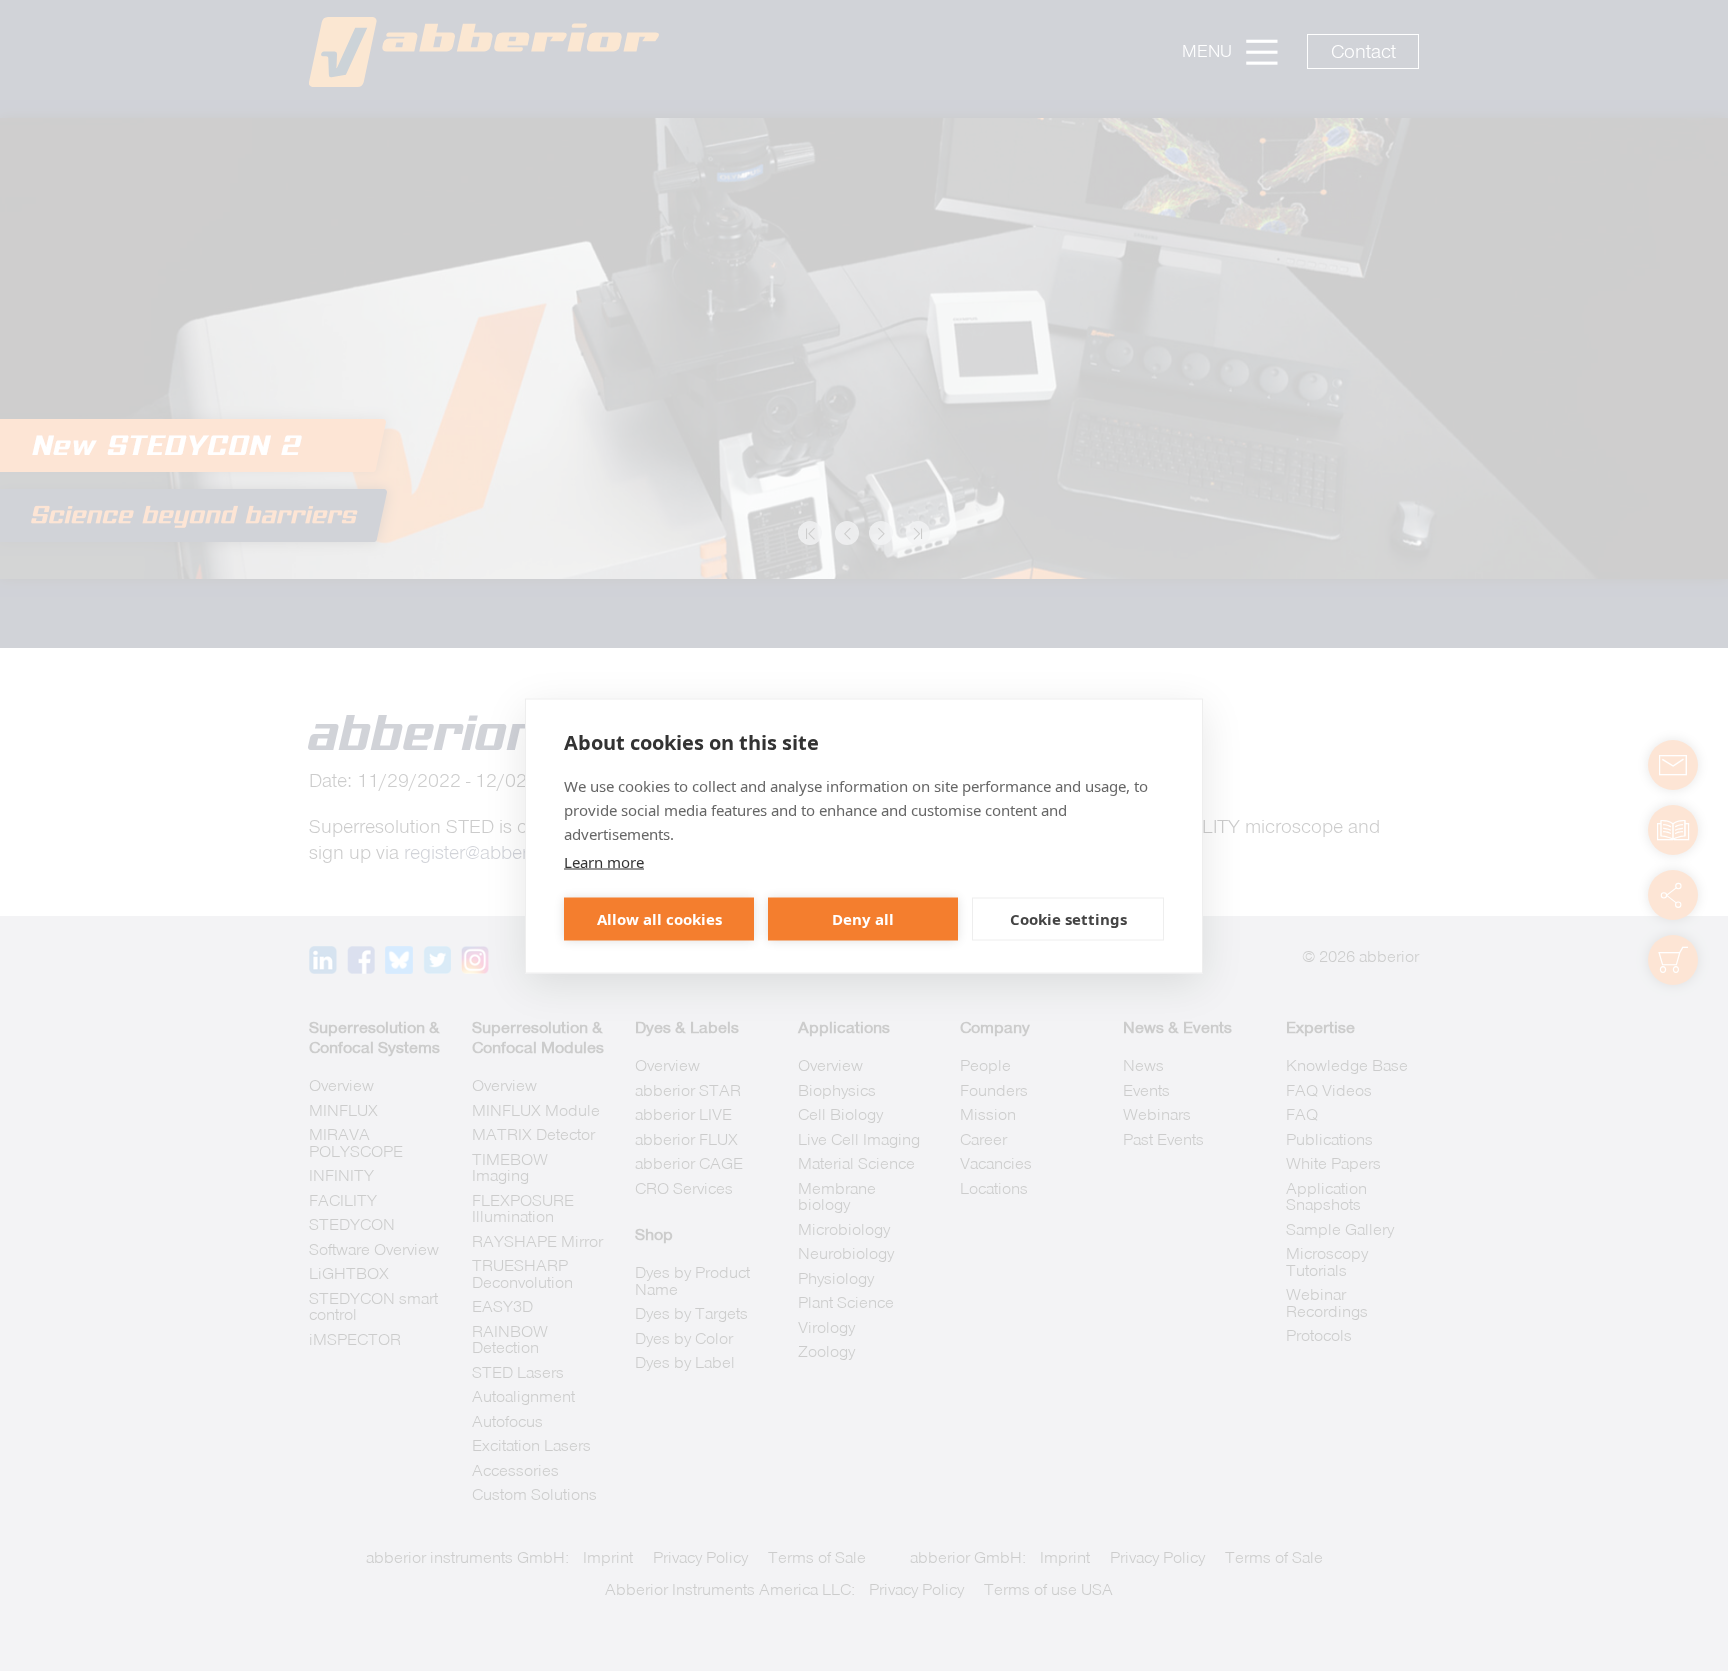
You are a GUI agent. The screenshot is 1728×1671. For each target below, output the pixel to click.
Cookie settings (1068, 919)
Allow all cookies (659, 919)
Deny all (863, 919)
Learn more (604, 861)
